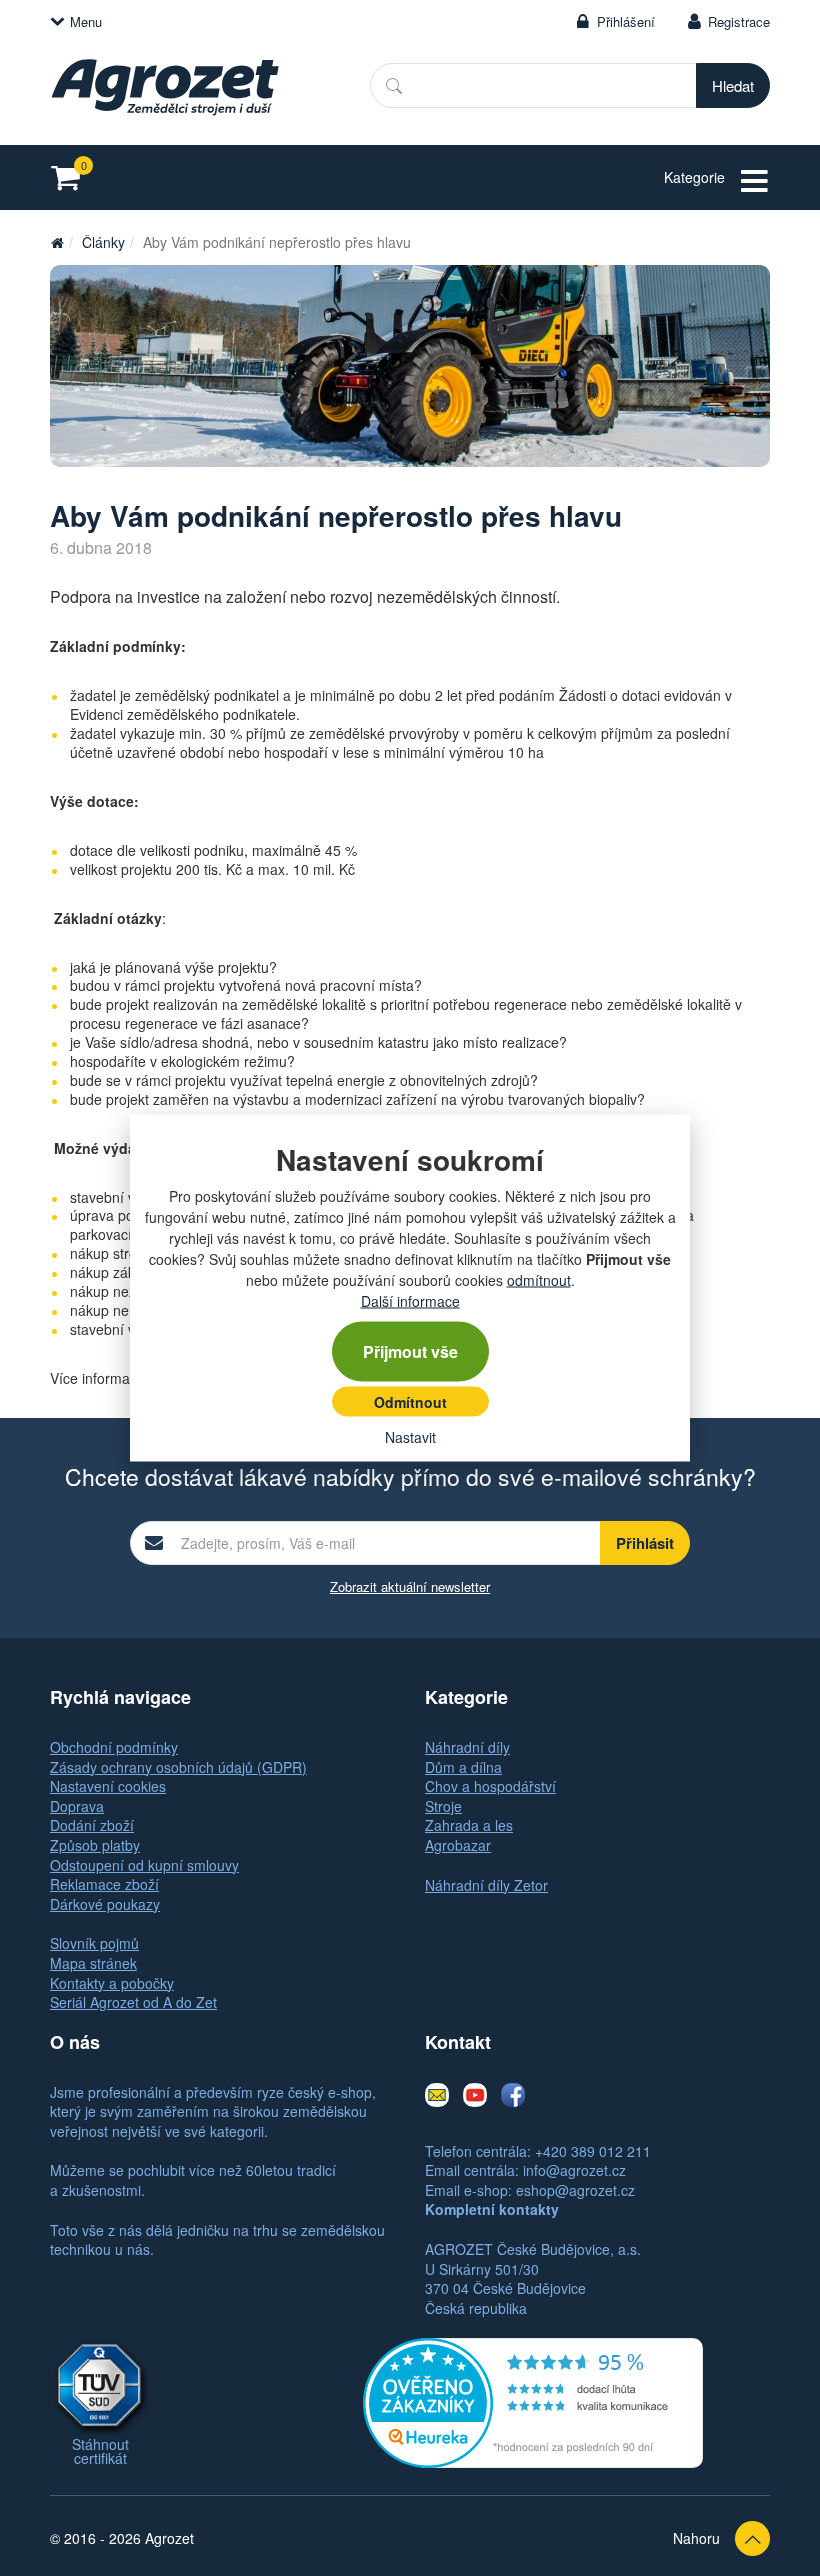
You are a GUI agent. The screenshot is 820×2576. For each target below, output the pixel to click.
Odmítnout (410, 1402)
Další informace (410, 1301)
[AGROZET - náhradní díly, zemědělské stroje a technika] (57, 242)
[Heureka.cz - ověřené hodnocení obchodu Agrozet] (533, 2401)
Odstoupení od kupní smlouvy (144, 1865)
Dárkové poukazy (105, 1904)
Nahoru (696, 2538)
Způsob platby (95, 1845)
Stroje (443, 1806)
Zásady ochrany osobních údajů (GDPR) (178, 1767)
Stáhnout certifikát (100, 2451)
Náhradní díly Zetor (486, 1885)
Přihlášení (626, 21)
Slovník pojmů (94, 1943)
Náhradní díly (467, 1747)
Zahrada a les (469, 1825)
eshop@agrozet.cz (575, 2190)
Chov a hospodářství (490, 1786)
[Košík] (71, 177)
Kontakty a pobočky (112, 1983)
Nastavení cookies (108, 1786)
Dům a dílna (463, 1767)
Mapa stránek (93, 1963)
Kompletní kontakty (492, 2209)
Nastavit (410, 1437)
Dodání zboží (92, 1825)
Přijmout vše (410, 1351)
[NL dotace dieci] (410, 366)
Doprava (77, 1806)
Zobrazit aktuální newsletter (410, 1586)
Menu (86, 21)
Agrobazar (458, 1845)
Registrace (739, 21)
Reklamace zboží (104, 1884)
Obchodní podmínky (114, 1747)
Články (103, 242)
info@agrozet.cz (574, 2170)
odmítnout (539, 1280)
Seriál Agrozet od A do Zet (133, 2002)
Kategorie (694, 177)
